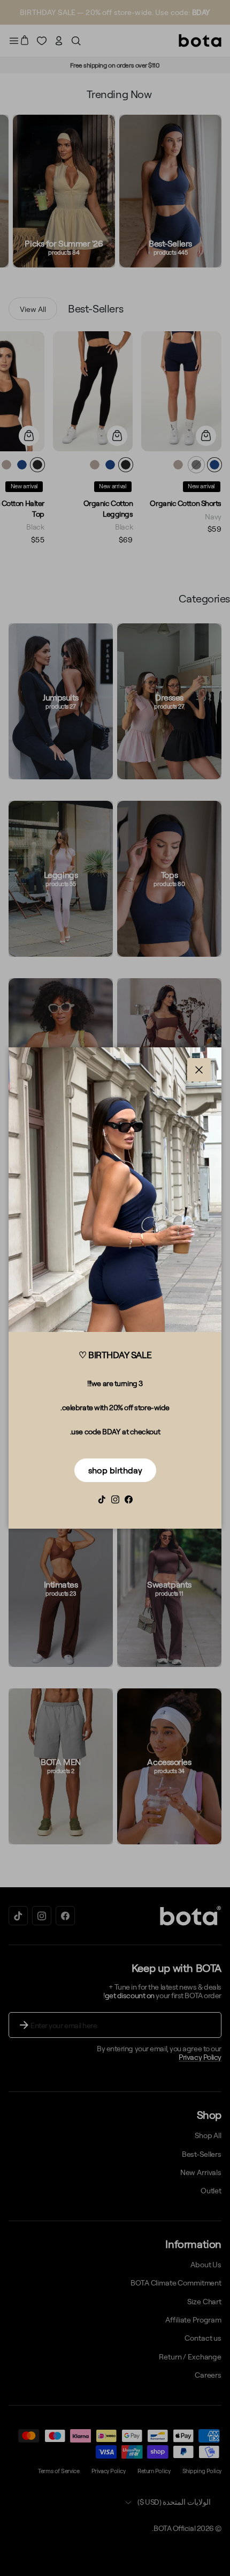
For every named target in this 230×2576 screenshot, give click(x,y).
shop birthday (115, 1470)
